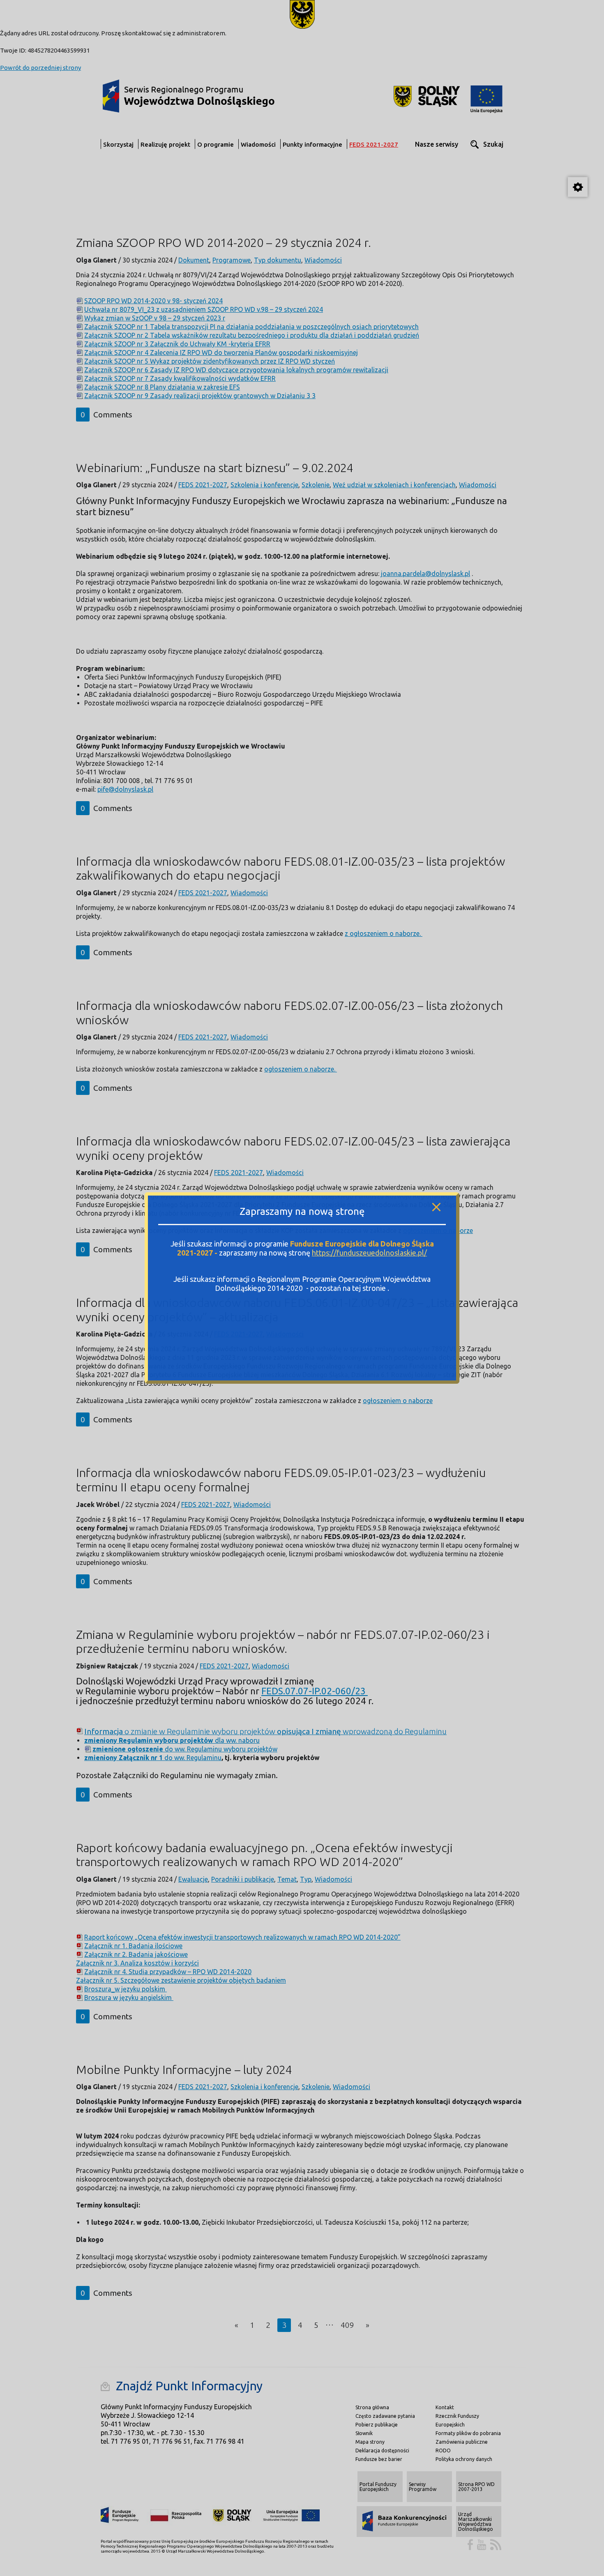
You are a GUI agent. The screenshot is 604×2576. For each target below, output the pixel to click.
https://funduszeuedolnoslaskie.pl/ (369, 1253)
